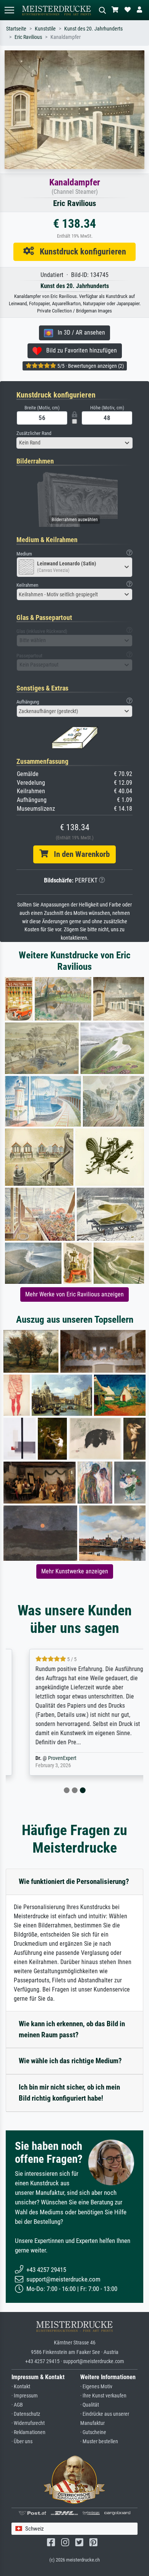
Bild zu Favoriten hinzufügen (79, 350)
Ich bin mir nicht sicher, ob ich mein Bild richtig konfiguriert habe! (69, 2093)
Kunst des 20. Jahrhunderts (93, 29)
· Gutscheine (93, 2432)
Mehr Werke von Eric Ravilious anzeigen (74, 1294)
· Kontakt (21, 2387)
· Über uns (22, 2442)
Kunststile (45, 29)
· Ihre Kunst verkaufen (103, 2396)
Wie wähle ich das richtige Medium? (70, 2061)
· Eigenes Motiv (96, 2387)
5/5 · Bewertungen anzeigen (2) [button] (90, 366)
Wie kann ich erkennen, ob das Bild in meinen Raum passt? (72, 2029)
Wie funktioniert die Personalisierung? (74, 1881)
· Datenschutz (26, 2414)
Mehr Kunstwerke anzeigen (75, 1571)
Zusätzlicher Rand (34, 433)
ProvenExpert (47, 1758)
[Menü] (9, 10)
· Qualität (90, 2405)
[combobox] (74, 443)
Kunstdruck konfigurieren (80, 251)
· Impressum (25, 2396)
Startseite (16, 29)
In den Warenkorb (79, 854)
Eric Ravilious (28, 37)
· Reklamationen (28, 2432)
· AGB (17, 2405)
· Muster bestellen (99, 2442)
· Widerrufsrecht (28, 2423)
